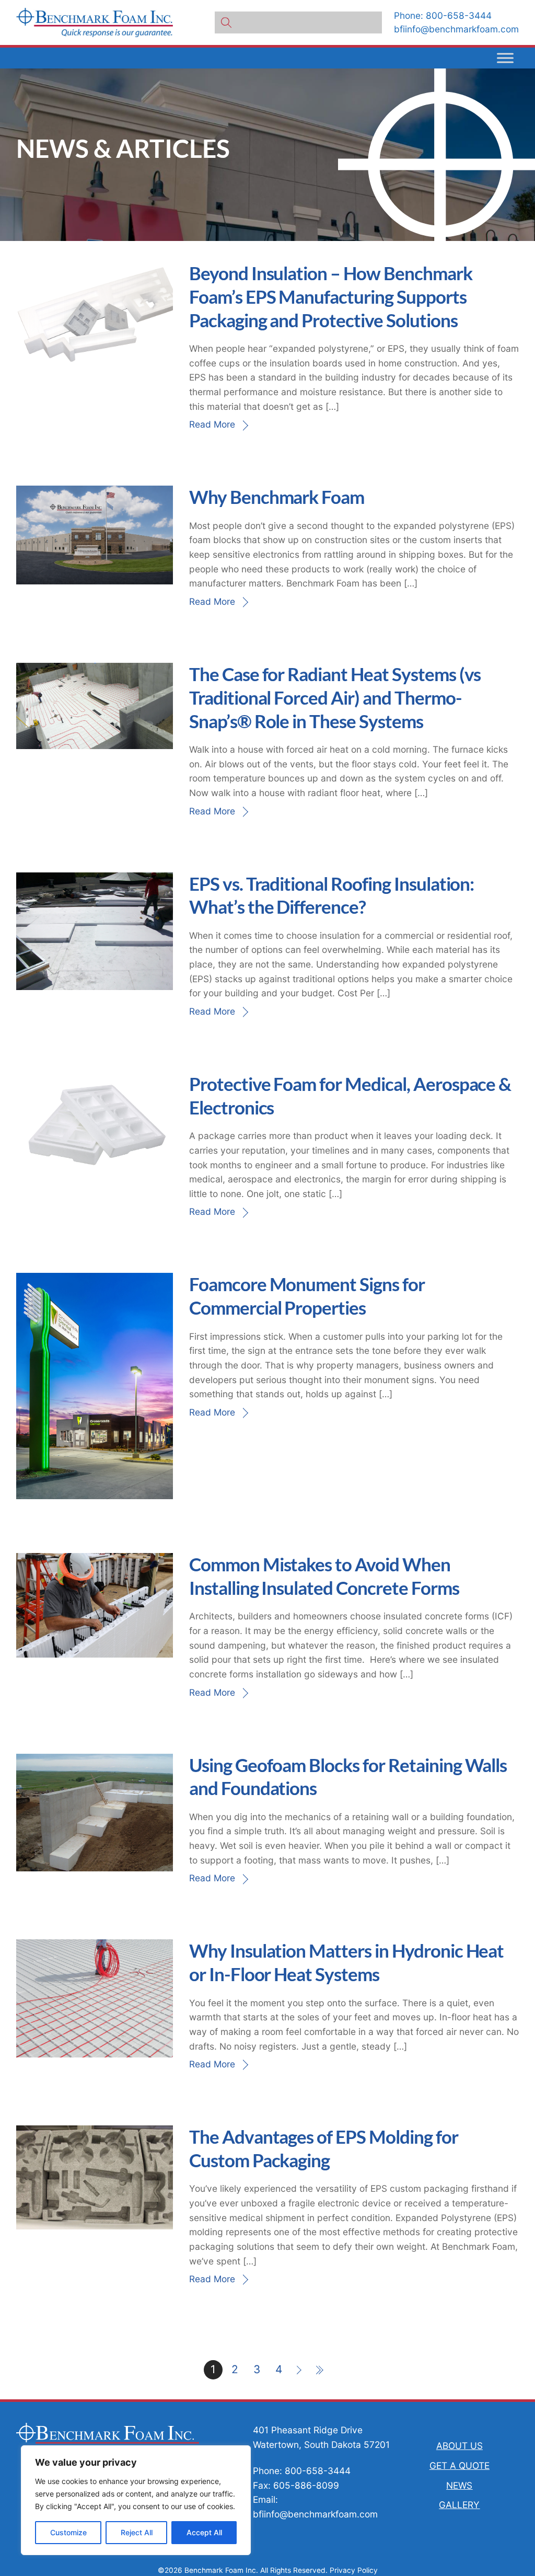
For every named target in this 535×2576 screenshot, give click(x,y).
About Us (460, 2446)
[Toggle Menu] (505, 58)
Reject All (137, 2532)
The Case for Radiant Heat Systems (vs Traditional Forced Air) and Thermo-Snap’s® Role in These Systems (335, 698)
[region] (136, 2500)
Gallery (459, 2505)
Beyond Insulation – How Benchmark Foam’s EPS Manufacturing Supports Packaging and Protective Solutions (331, 297)
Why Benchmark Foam (277, 497)
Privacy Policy (354, 2570)
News (459, 2485)
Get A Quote (460, 2465)
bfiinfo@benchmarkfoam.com (456, 29)
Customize (68, 2532)
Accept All (204, 2532)
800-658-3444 (459, 15)
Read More (212, 424)
